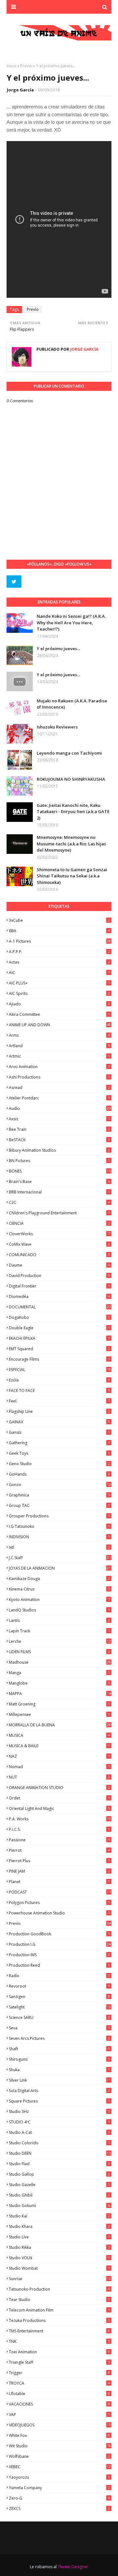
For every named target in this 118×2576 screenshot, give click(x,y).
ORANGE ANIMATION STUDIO (59, 1788)
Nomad (59, 1767)
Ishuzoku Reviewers (57, 727)
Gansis (59, 1432)
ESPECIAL (60, 1370)
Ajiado (59, 1004)
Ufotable (59, 2394)
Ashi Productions (59, 1077)
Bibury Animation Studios (59, 1150)
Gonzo (60, 1485)
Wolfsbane (59, 2456)
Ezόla (59, 1380)
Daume (59, 1265)
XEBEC (60, 2467)
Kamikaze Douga (59, 1579)
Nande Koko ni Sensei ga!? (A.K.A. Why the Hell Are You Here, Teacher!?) (71, 623)
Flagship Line (59, 1411)
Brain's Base (59, 1182)
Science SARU (59, 2017)
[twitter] (14, 582)
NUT (59, 1777)
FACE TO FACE (59, 1391)
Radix (59, 1976)
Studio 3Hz (59, 2112)
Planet (59, 1882)
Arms (59, 1035)
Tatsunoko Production (59, 2289)
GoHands (59, 1474)
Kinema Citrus (59, 1589)
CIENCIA (59, 1223)
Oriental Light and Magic (59, 1808)
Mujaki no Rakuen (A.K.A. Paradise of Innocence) (72, 704)
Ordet (59, 1798)
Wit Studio (60, 2446)
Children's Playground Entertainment (59, 1213)
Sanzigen (59, 1997)
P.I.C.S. (59, 1829)
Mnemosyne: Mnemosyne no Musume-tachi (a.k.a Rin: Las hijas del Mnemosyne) (71, 844)
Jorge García (20, 90)
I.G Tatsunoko (59, 1526)
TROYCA (59, 2383)
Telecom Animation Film (59, 2310)
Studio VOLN (59, 2258)
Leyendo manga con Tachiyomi (69, 753)
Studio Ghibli (59, 2195)
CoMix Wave (59, 1244)
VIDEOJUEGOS (60, 2425)
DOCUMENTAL (60, 1307)
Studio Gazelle (59, 2185)
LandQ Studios (59, 1610)
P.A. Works (60, 1819)
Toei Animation (59, 2352)
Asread (59, 1088)
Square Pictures (59, 2101)
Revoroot (59, 1986)
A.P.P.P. (59, 952)
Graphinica (59, 1495)
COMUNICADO (59, 1255)
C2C (59, 1202)
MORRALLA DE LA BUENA (60, 1725)
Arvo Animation (59, 1067)
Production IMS (59, 1955)
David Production (59, 1276)
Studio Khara (59, 2226)
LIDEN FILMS (59, 1652)
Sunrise (60, 2279)
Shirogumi (59, 2059)
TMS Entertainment (59, 2331)
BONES (60, 1171)
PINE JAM (59, 1871)
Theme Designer (73, 2567)
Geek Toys (59, 1453)
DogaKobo (59, 1317)
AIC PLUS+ (59, 983)
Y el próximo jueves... (58, 648)
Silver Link (60, 2080)
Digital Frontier (59, 1286)
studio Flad (59, 2164)
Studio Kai (59, 2216)
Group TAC (59, 1505)
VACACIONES (59, 2404)
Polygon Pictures (59, 1903)
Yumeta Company (59, 2488)
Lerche (60, 1641)
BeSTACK (59, 1140)
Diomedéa (59, 1296)
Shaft (59, 2049)
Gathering (59, 1443)
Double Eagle (59, 1328)
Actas (59, 962)
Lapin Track (59, 1631)
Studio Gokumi (59, 2206)
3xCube (59, 920)
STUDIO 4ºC (59, 2122)
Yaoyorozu (59, 2477)
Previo (26, 66)
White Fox (59, 2435)
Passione (59, 1840)
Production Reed (59, 1965)
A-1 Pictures (60, 941)
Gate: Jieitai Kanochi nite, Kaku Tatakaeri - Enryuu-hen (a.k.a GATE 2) (73, 812)
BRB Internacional (59, 1192)
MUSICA (59, 1735)
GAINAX (59, 1422)
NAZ (59, 1756)
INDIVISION (59, 1537)
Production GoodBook (59, 1934)
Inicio (11, 66)
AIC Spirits (59, 993)
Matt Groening (59, 1704)
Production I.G (60, 1944)
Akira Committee (59, 1014)
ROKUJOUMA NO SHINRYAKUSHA (71, 779)
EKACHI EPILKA (59, 1338)
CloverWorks (59, 1234)
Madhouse (60, 1662)
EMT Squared (59, 1349)
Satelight (60, 2007)
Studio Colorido (59, 2143)
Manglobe (59, 1683)
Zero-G (59, 2498)
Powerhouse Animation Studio (59, 1913)
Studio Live (59, 2237)
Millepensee (59, 1714)
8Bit (59, 931)
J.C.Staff (60, 1558)
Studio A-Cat (59, 2132)
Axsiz (59, 1119)
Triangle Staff (59, 2362)
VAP (59, 2415)
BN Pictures (59, 1161)
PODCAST (60, 1892)
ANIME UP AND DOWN (60, 1025)
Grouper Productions (59, 1516)
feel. (59, 1401)
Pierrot (59, 1850)
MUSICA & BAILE (59, 1746)
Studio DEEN (60, 2153)
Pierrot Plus (59, 1861)
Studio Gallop (59, 2174)
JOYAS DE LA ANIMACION (60, 1568)
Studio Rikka (59, 2247)
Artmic (59, 1056)
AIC (59, 973)
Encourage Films (59, 1359)
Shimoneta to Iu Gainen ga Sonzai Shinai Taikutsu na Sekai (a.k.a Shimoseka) (72, 876)
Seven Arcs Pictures (59, 2038)
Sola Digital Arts (59, 2091)
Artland (59, 1046)
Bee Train (59, 1129)
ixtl (59, 1547)
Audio (60, 1108)
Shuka (59, 2070)
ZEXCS (59, 2509)
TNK (59, 2341)
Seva (59, 2028)
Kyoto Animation (59, 1600)
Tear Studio (59, 2300)
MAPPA (60, 1694)
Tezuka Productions (59, 2320)
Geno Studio (59, 1464)
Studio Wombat (59, 2268)
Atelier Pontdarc (59, 1098)
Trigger (59, 2373)
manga (59, 1673)
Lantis (59, 1620)
